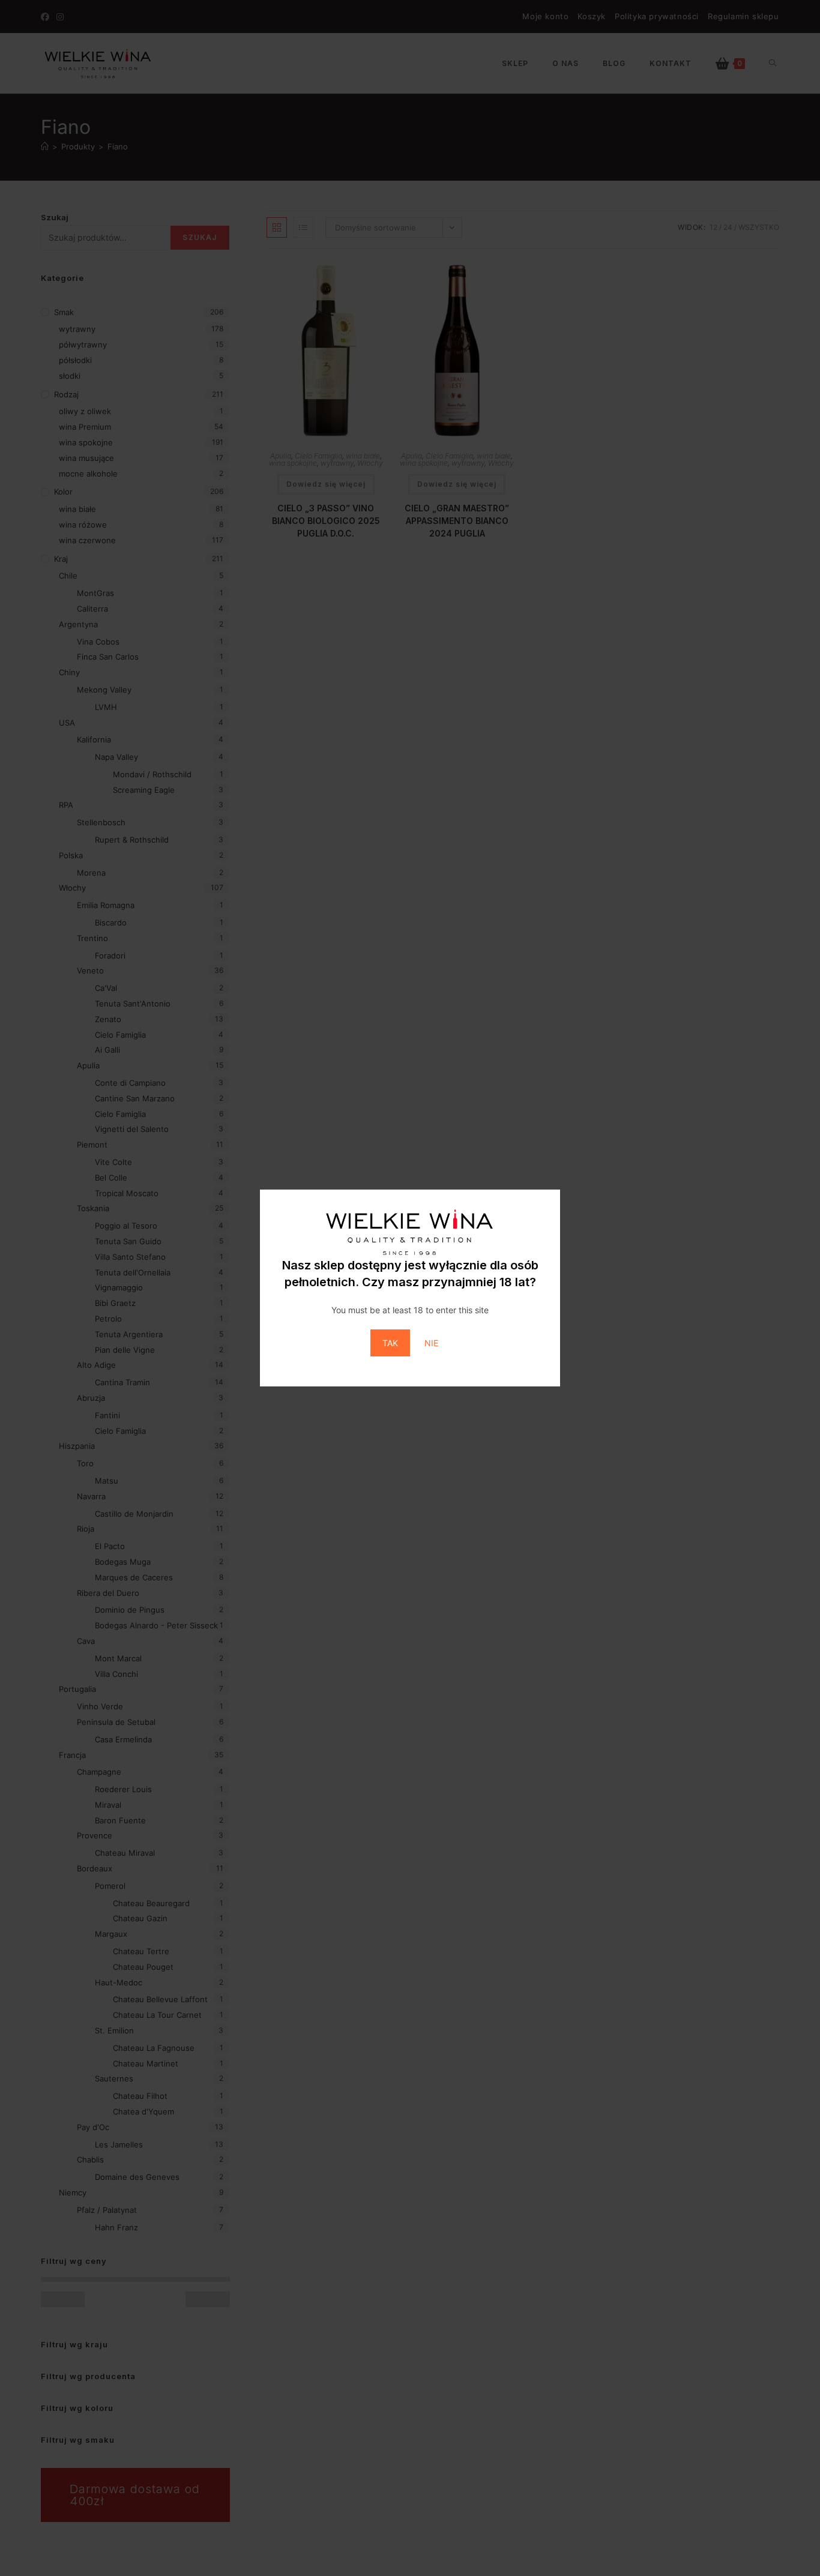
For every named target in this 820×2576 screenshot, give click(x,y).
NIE (431, 1343)
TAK (390, 1343)
